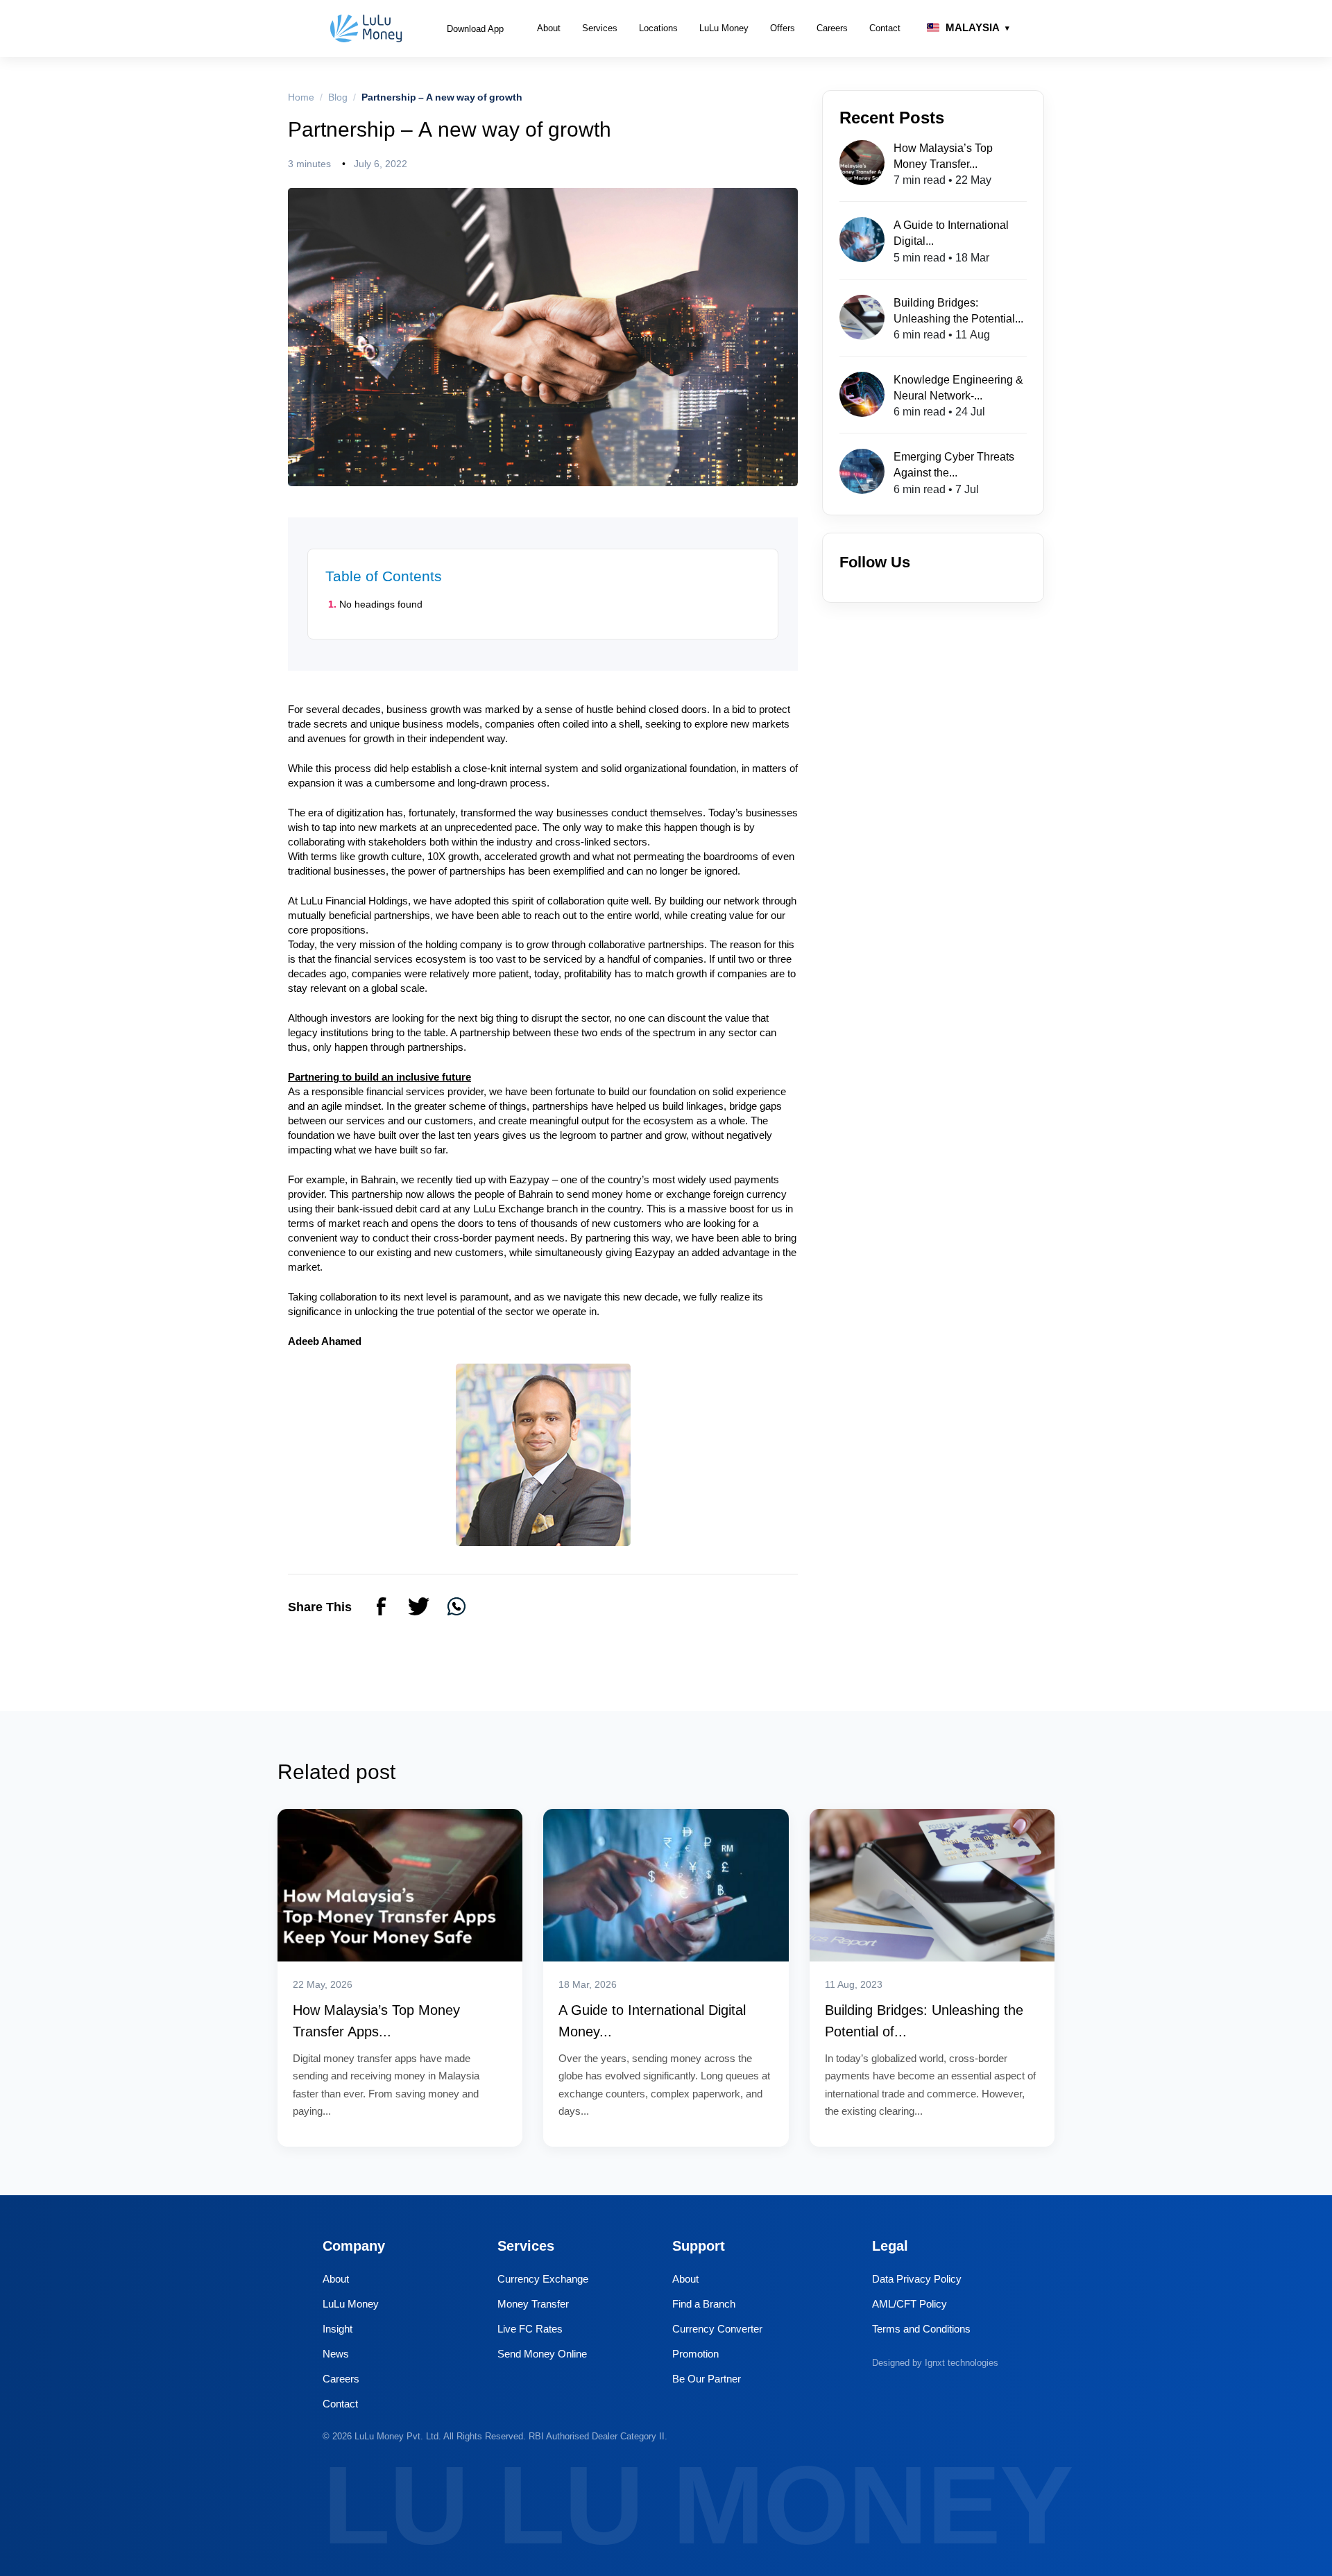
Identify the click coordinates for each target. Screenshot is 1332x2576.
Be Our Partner (707, 2379)
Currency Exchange (543, 2279)
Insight (338, 2329)
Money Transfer (533, 2304)
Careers (832, 28)
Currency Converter (717, 2329)
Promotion (695, 2354)
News (336, 2354)
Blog (338, 97)
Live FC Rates (530, 2329)
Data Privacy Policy (917, 2279)
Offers (783, 28)
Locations (658, 28)
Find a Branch (704, 2304)
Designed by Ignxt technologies (935, 2362)
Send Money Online (542, 2354)
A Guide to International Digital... (951, 233)
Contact (885, 28)
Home (301, 97)
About (549, 28)
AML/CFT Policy (910, 2304)
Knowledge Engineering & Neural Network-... (958, 387)
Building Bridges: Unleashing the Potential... (958, 310)
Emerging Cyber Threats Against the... (954, 464)
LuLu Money (724, 28)
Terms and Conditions (921, 2329)
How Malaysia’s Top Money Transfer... (943, 156)
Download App (475, 28)
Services (600, 28)
